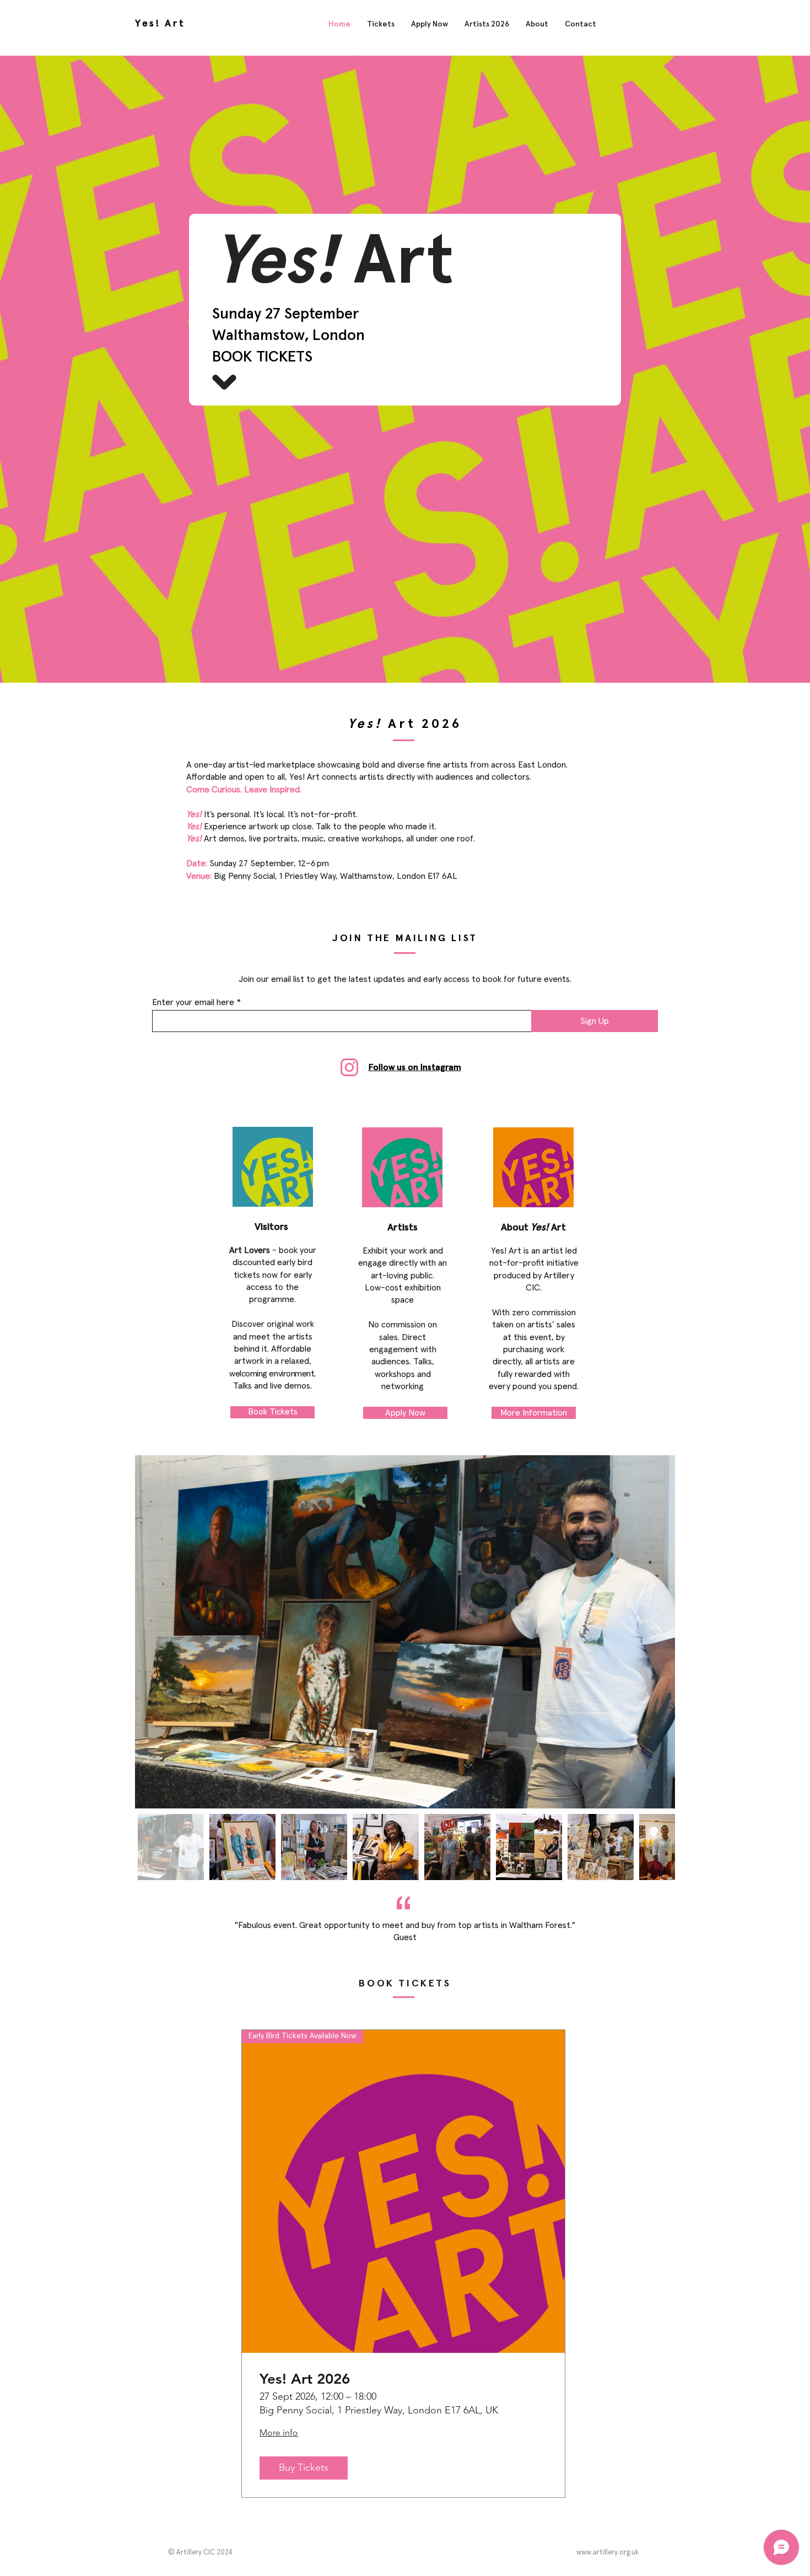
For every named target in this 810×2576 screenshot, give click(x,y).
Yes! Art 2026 (305, 2379)
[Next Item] (656, 1632)
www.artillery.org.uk (607, 2553)
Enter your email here (193, 1002)
